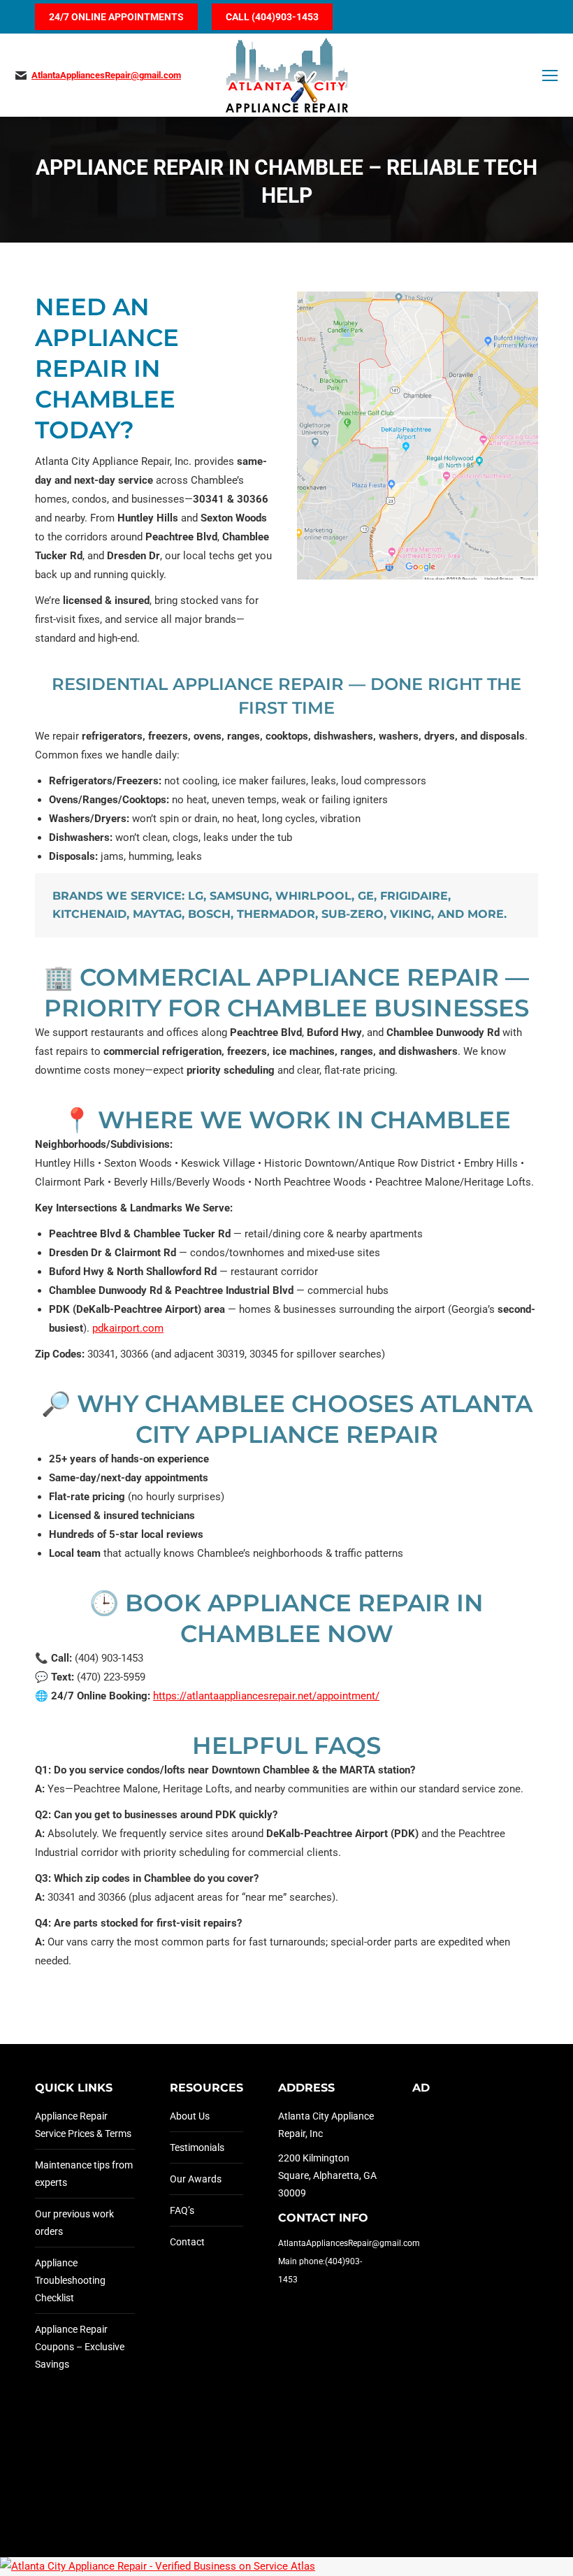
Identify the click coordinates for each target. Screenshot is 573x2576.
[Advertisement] (462, 2317)
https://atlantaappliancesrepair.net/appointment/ (266, 1696)
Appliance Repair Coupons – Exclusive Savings (80, 2347)
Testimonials (197, 2147)
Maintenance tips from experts (84, 2174)
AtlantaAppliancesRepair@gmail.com (106, 75)
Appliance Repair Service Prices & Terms (83, 2125)
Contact (187, 2242)
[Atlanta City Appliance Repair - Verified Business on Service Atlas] (158, 2566)
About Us (190, 2116)
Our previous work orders (74, 2223)
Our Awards (196, 2179)
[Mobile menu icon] (550, 75)
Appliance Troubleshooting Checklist (70, 2280)
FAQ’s (182, 2210)
